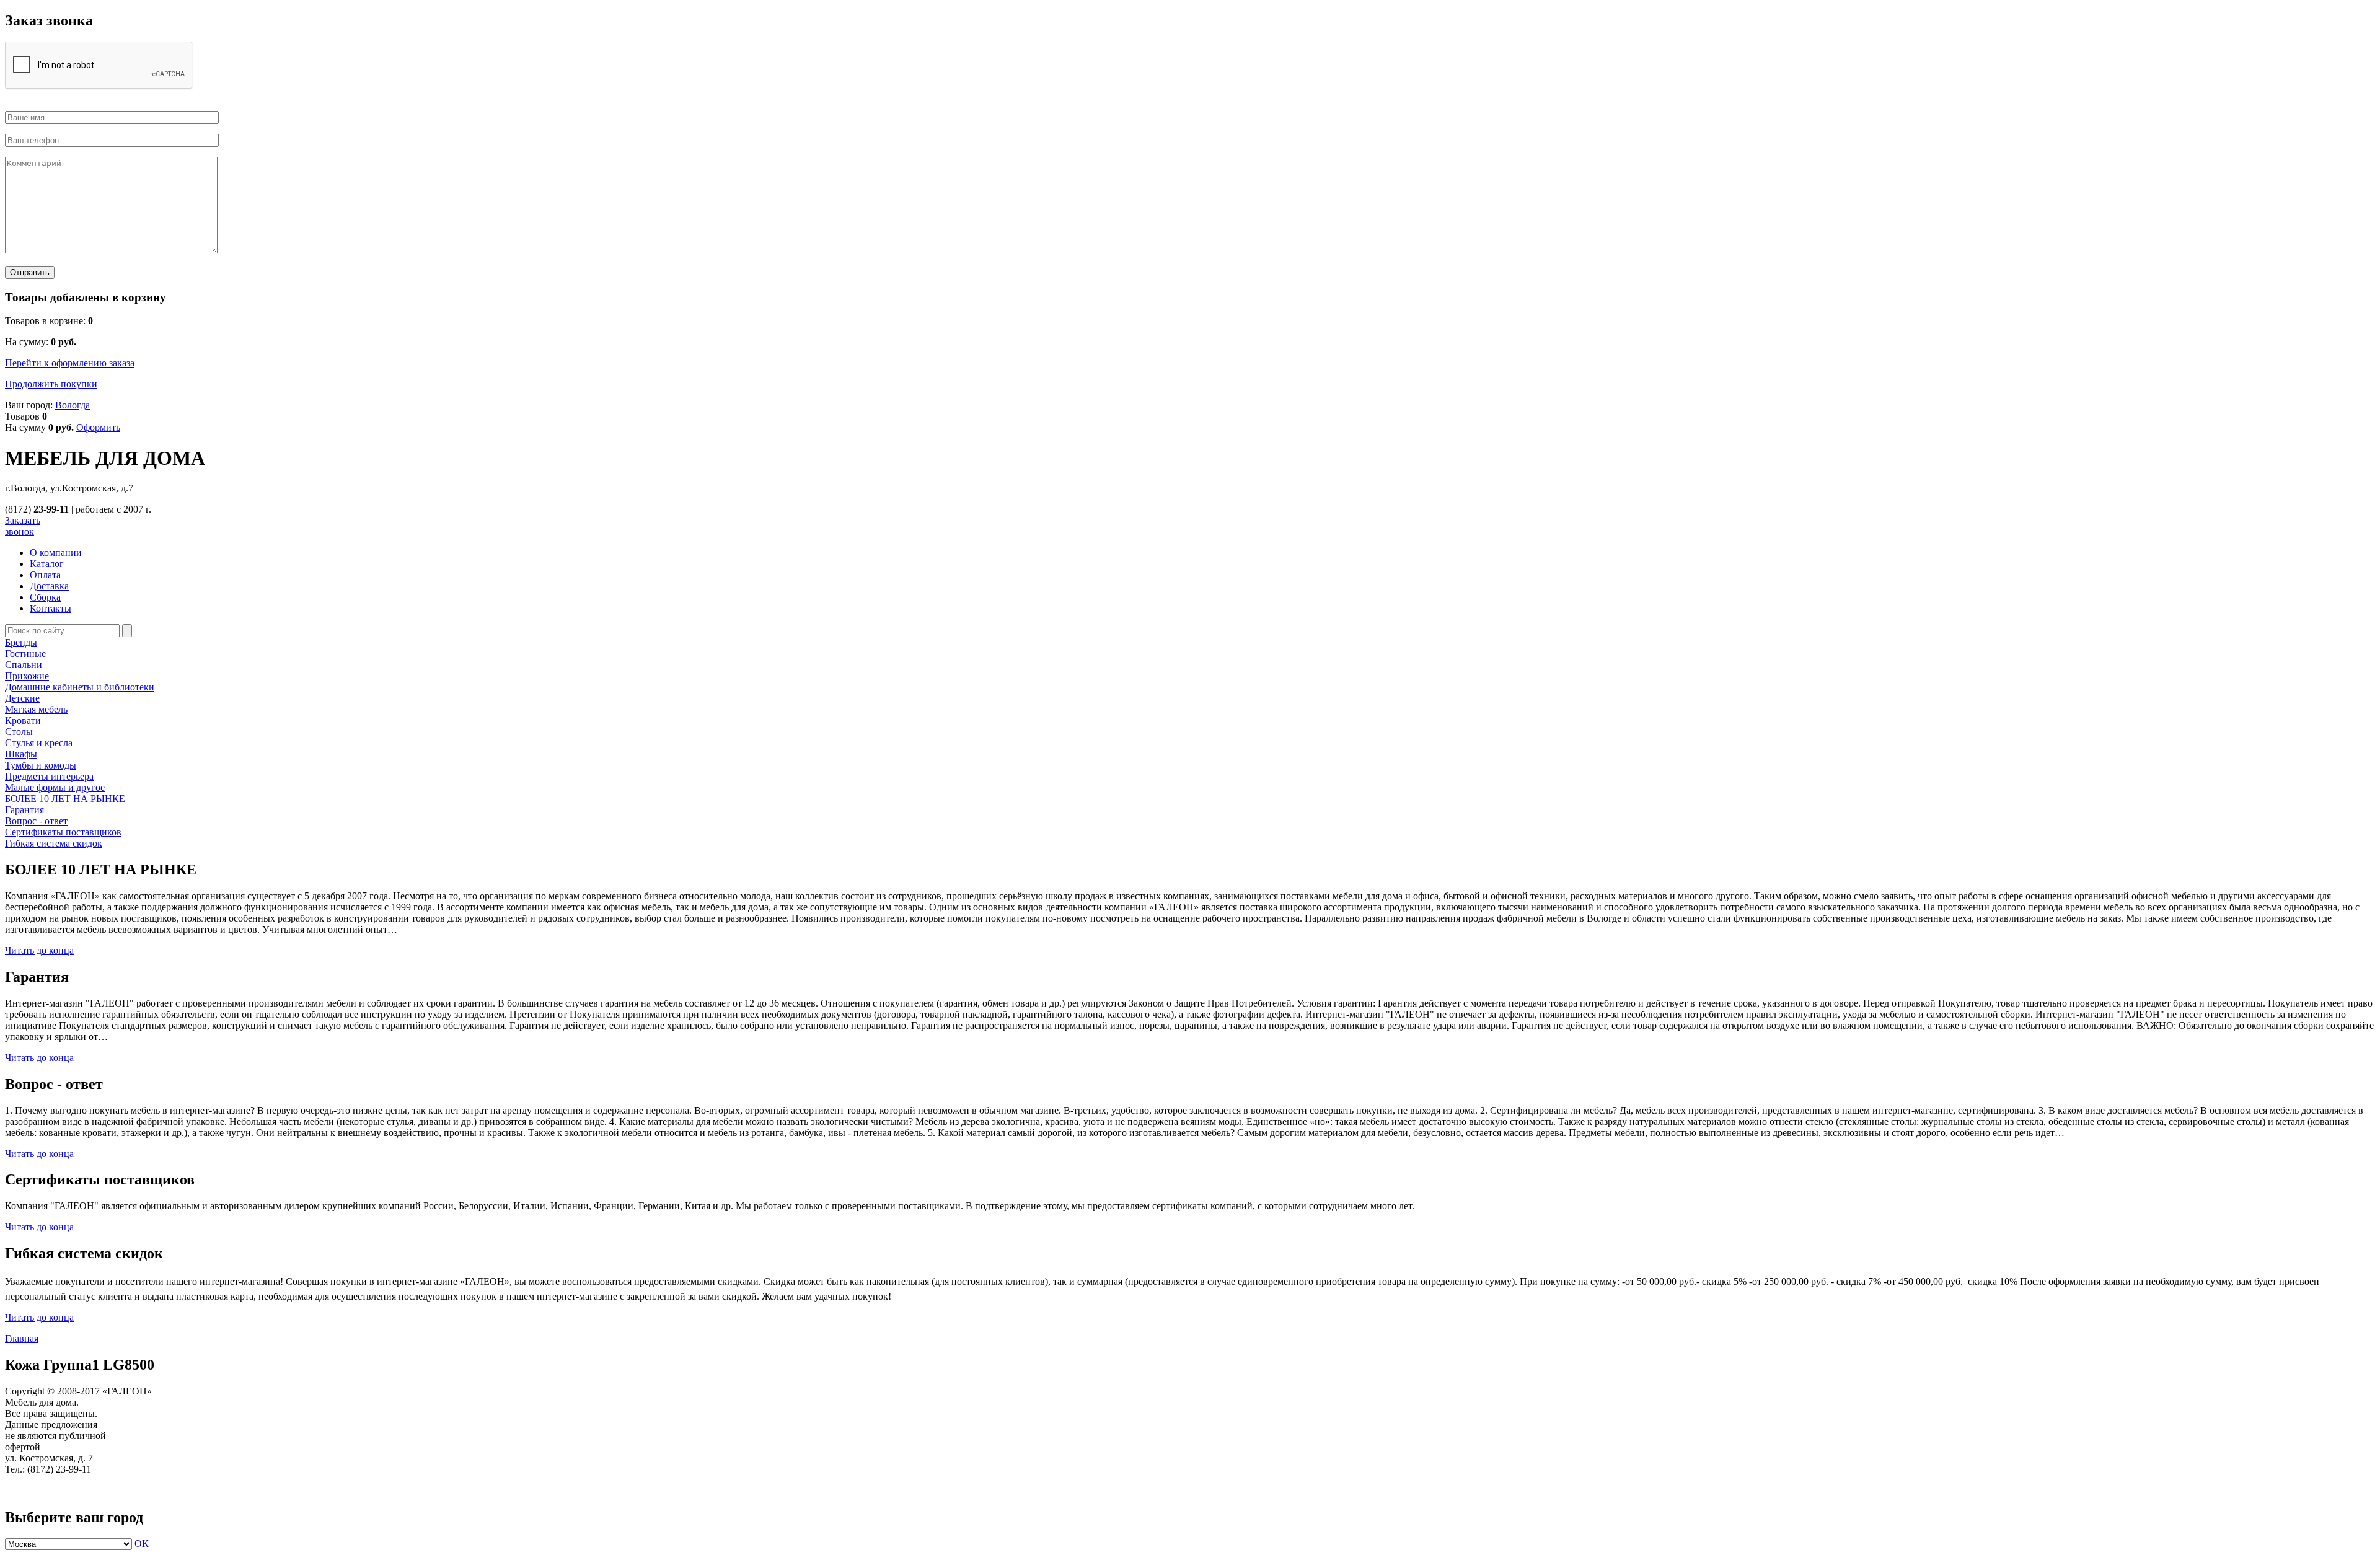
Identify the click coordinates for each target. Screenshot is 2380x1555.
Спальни (24, 665)
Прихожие (27, 676)
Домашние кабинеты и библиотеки (80, 687)
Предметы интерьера (49, 776)
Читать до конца (39, 950)
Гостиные (25, 654)
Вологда (73, 405)
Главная (22, 1338)
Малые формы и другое (55, 787)
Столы (19, 732)
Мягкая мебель (36, 709)
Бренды (21, 642)
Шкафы (21, 754)
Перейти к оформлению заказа (70, 363)
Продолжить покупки (51, 384)
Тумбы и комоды (41, 765)
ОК (142, 1544)
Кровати (23, 720)
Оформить (98, 427)
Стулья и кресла (39, 743)
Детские (22, 698)
